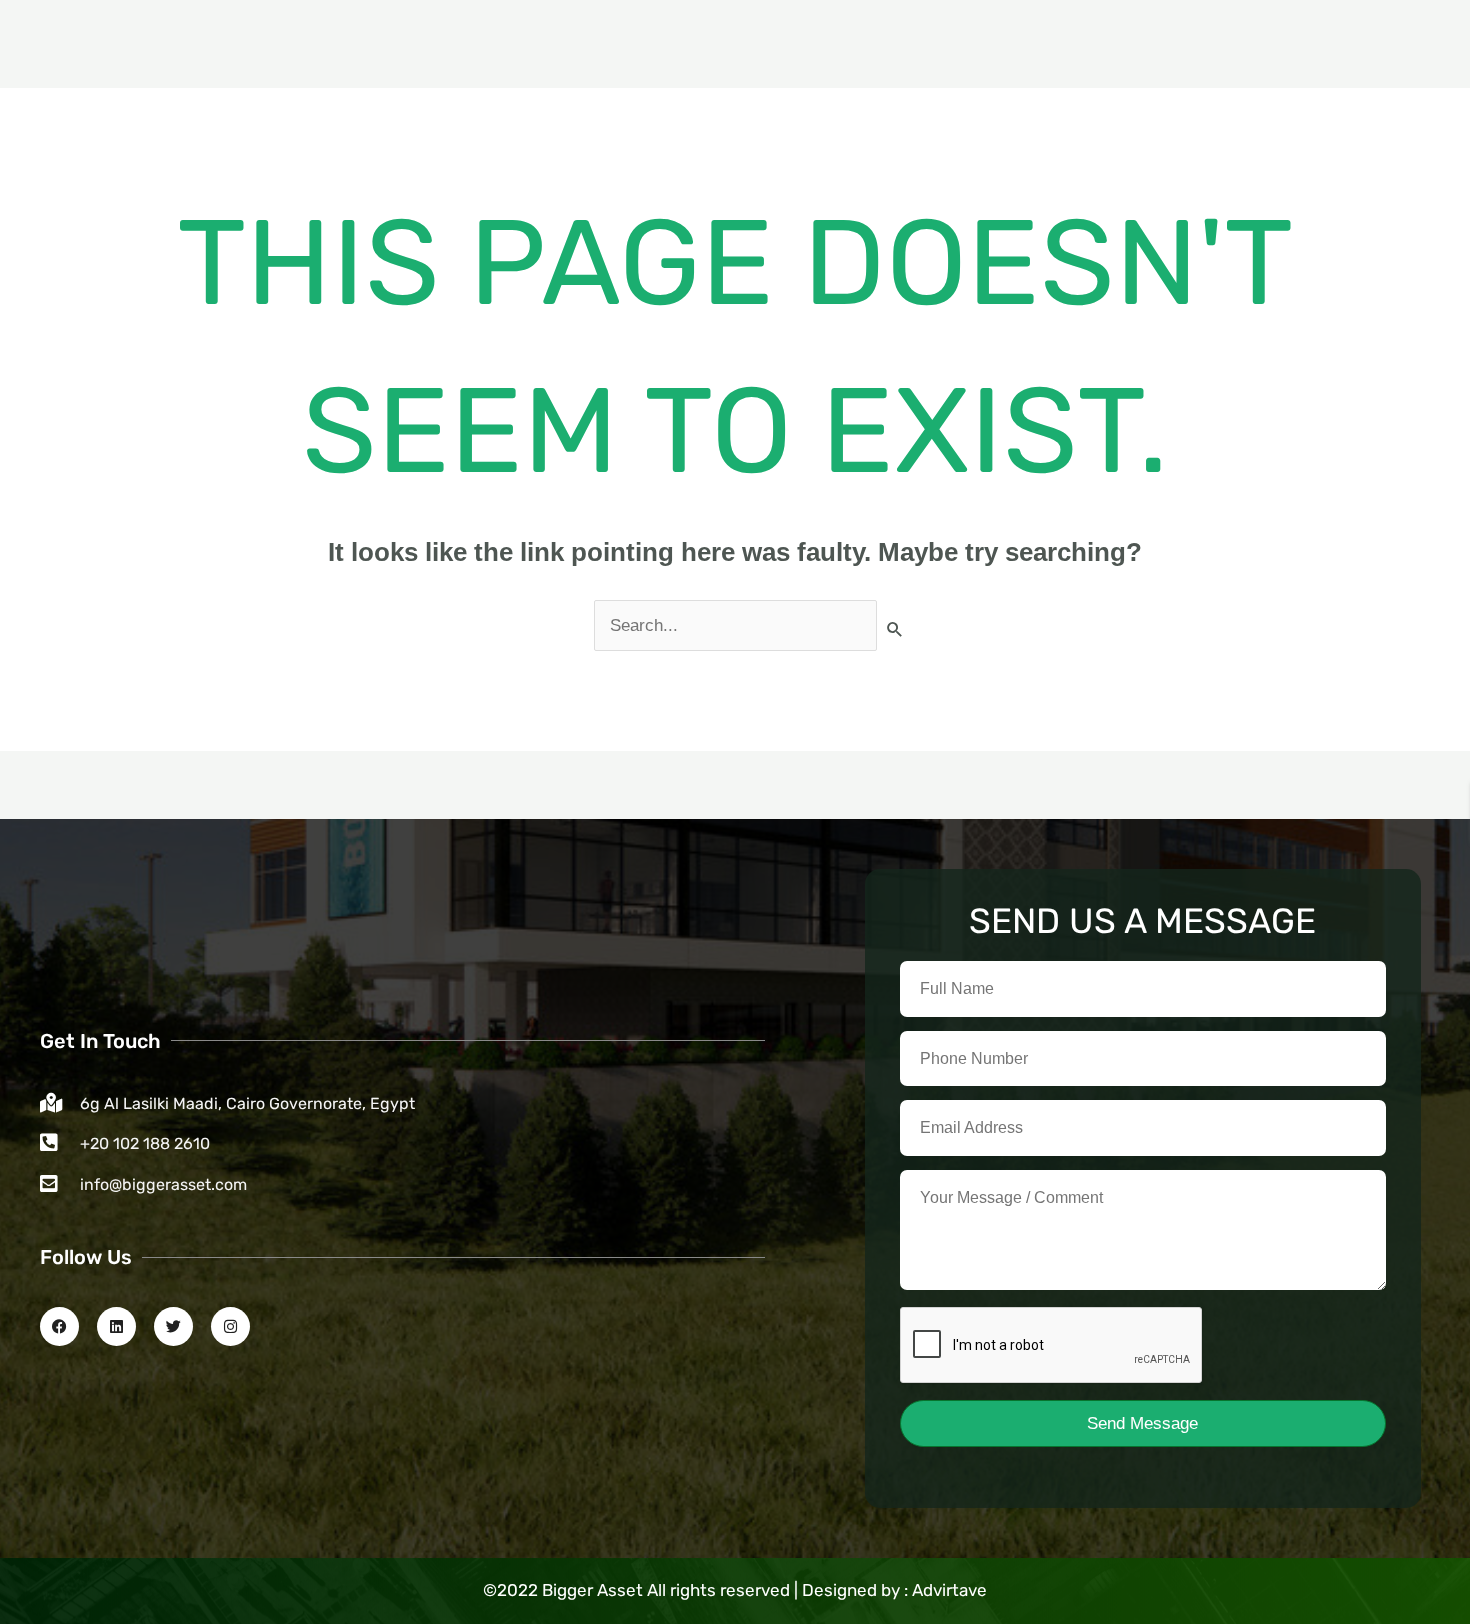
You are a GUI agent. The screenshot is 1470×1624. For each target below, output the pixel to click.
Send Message (1143, 1423)
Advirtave (949, 1590)
